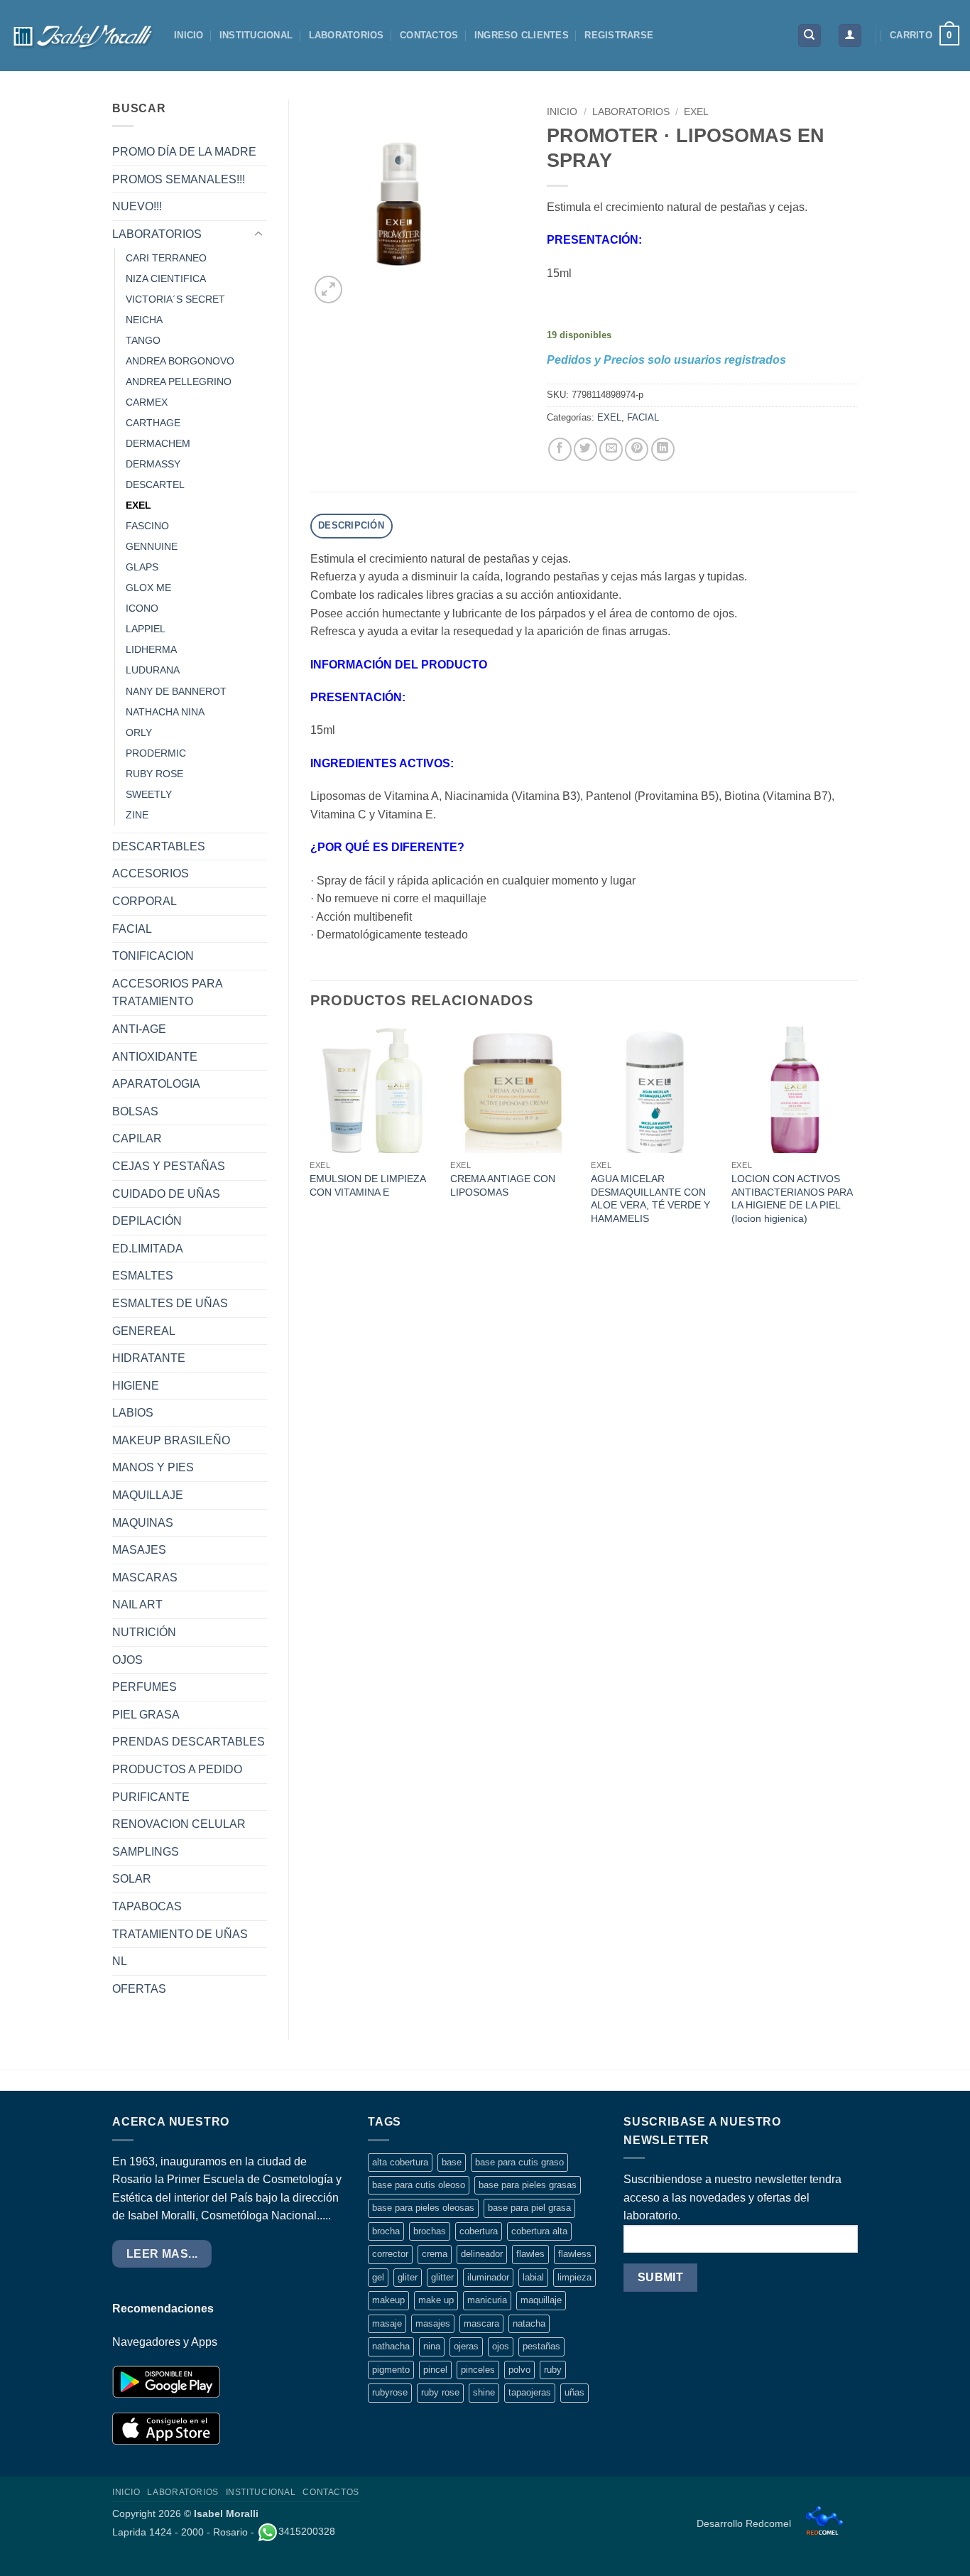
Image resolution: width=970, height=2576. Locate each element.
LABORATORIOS (347, 35)
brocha (386, 2231)
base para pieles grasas (528, 2185)
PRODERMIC (156, 753)
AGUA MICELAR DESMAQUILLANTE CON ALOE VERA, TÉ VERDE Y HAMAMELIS (650, 1198)
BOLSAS (135, 1111)
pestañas (541, 2346)
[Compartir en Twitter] (585, 449)
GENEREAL (144, 1331)
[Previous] (311, 1140)
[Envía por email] (611, 449)
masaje (387, 2323)
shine (484, 2392)
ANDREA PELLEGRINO (179, 381)
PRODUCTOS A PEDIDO (177, 1769)
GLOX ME (148, 588)
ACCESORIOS (151, 873)
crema (435, 2254)
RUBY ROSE (154, 774)
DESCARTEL (155, 485)
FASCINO (147, 526)
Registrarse (619, 35)
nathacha (391, 2346)
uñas (574, 2392)
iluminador (488, 2277)
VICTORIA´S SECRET (175, 299)
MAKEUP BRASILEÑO (171, 1440)
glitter (442, 2277)
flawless (575, 2254)
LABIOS (133, 1413)
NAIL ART (137, 1604)
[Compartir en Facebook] (560, 449)
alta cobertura (400, 2162)
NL (120, 1961)
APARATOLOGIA (156, 1084)
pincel (435, 2370)
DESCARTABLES (159, 846)
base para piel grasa (529, 2208)
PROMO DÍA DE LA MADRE (184, 152)
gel (378, 2277)
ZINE (137, 815)
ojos (501, 2346)
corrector (390, 2254)
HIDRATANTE (149, 1358)
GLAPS (142, 567)
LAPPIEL (146, 629)
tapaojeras (530, 2392)
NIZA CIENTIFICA (166, 278)
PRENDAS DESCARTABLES (189, 1742)
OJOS (127, 1660)
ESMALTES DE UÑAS (170, 1303)
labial (533, 2277)
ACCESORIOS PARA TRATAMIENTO (167, 993)
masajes (433, 2323)
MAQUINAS (143, 1523)
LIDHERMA (151, 649)
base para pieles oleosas (423, 2208)
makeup (388, 2300)
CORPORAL (145, 901)
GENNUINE (152, 546)
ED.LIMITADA (148, 1249)
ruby (553, 2370)
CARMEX (147, 402)
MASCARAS (145, 1577)
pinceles (478, 2370)
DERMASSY (153, 464)
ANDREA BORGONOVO (180, 361)
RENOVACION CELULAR (179, 1824)
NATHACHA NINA (165, 712)
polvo (519, 2370)
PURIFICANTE (151, 1797)
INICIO (189, 35)
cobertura (479, 2231)
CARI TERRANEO (166, 258)
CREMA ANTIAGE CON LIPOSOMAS (503, 1185)
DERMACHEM (158, 443)
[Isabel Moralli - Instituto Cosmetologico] (82, 36)
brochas (430, 2231)
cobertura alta (539, 2231)
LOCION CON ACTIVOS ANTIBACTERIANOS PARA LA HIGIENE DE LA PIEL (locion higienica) (792, 1198)
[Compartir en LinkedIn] (663, 449)
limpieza (574, 2277)
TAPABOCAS (147, 1906)
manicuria (487, 2300)
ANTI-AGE (139, 1029)
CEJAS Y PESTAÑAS (169, 1166)
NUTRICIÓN (144, 1632)
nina (432, 2346)
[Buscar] (810, 36)
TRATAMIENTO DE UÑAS (180, 1934)
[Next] (857, 1140)
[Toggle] (258, 234)
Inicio (562, 112)
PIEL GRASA (146, 1715)
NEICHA (144, 320)
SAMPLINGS (146, 1852)
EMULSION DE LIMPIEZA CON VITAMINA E (367, 1185)
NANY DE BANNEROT (176, 691)
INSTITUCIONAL (256, 35)
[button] (850, 36)
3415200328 (307, 2531)
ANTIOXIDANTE (155, 1057)
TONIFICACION (153, 956)
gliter (408, 2277)
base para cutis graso (519, 2162)
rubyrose (390, 2392)
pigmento (391, 2370)
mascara (481, 2323)
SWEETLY (149, 794)
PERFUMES (145, 1687)
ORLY (139, 732)
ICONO (142, 608)
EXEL (138, 505)
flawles (530, 2254)
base (452, 2162)
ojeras (466, 2346)
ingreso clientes (522, 35)
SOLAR (132, 1879)
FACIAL (132, 929)
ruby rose (440, 2392)
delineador (482, 2254)
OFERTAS (139, 1989)
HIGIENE (136, 1386)
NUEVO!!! (137, 206)
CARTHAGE (153, 423)
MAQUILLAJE (148, 1495)
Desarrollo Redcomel (745, 2523)
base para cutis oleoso (419, 2185)
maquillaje (541, 2300)
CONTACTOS (429, 35)
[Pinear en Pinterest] (637, 449)
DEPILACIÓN (147, 1221)
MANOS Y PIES (153, 1467)
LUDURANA (153, 670)
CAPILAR (137, 1138)
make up (436, 2300)
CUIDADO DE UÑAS (166, 1194)
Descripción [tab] (351, 525)
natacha (529, 2323)
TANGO (143, 340)
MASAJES (139, 1550)
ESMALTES (143, 1276)
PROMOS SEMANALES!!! (179, 179)
